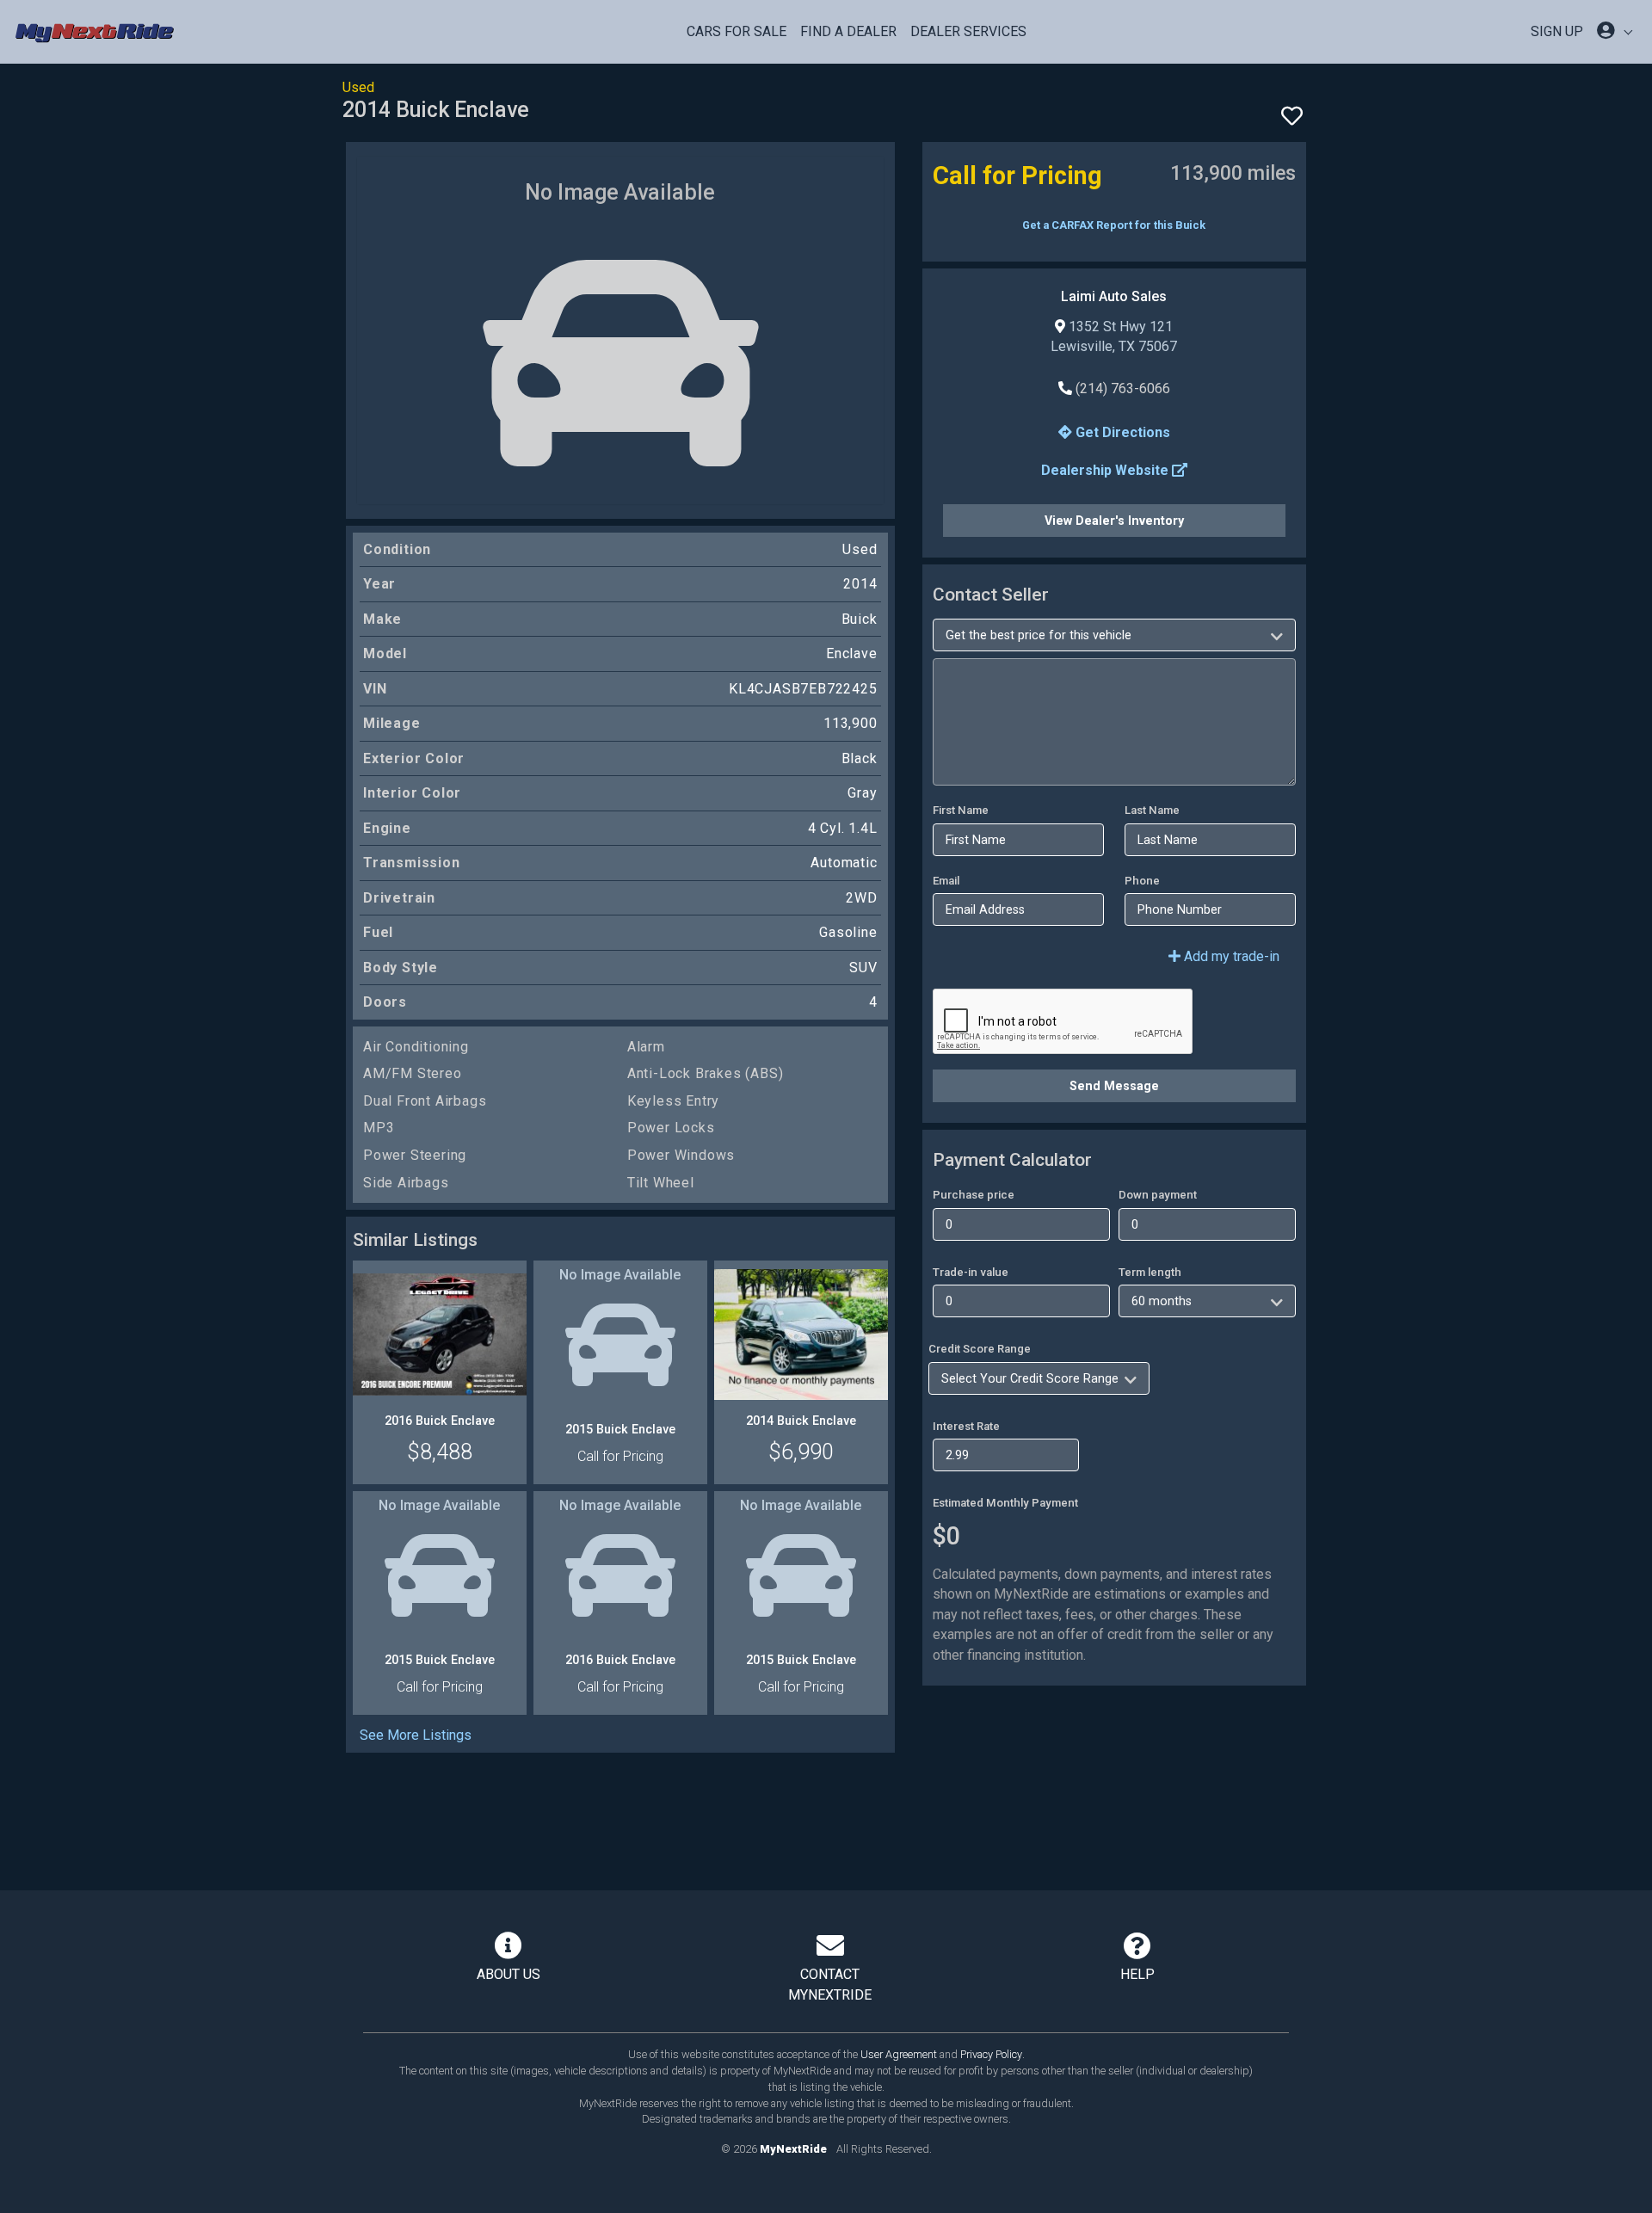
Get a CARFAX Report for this (1114, 225)
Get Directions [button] (1121, 432)
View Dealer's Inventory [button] (1114, 521)
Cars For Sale (737, 31)
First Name (961, 810)
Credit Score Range (980, 1349)
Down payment (1158, 1195)
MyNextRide (793, 2149)
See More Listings (416, 1735)
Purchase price (974, 1195)
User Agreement (899, 2054)
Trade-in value (971, 1272)
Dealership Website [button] (1106, 470)
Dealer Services (968, 31)
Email (946, 881)
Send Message (1114, 1086)
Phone (1142, 881)
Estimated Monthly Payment (1005, 1503)
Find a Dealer (848, 31)
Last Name (1152, 810)
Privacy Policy (991, 2054)
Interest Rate (966, 1426)
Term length (1150, 1272)
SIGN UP (1557, 31)
